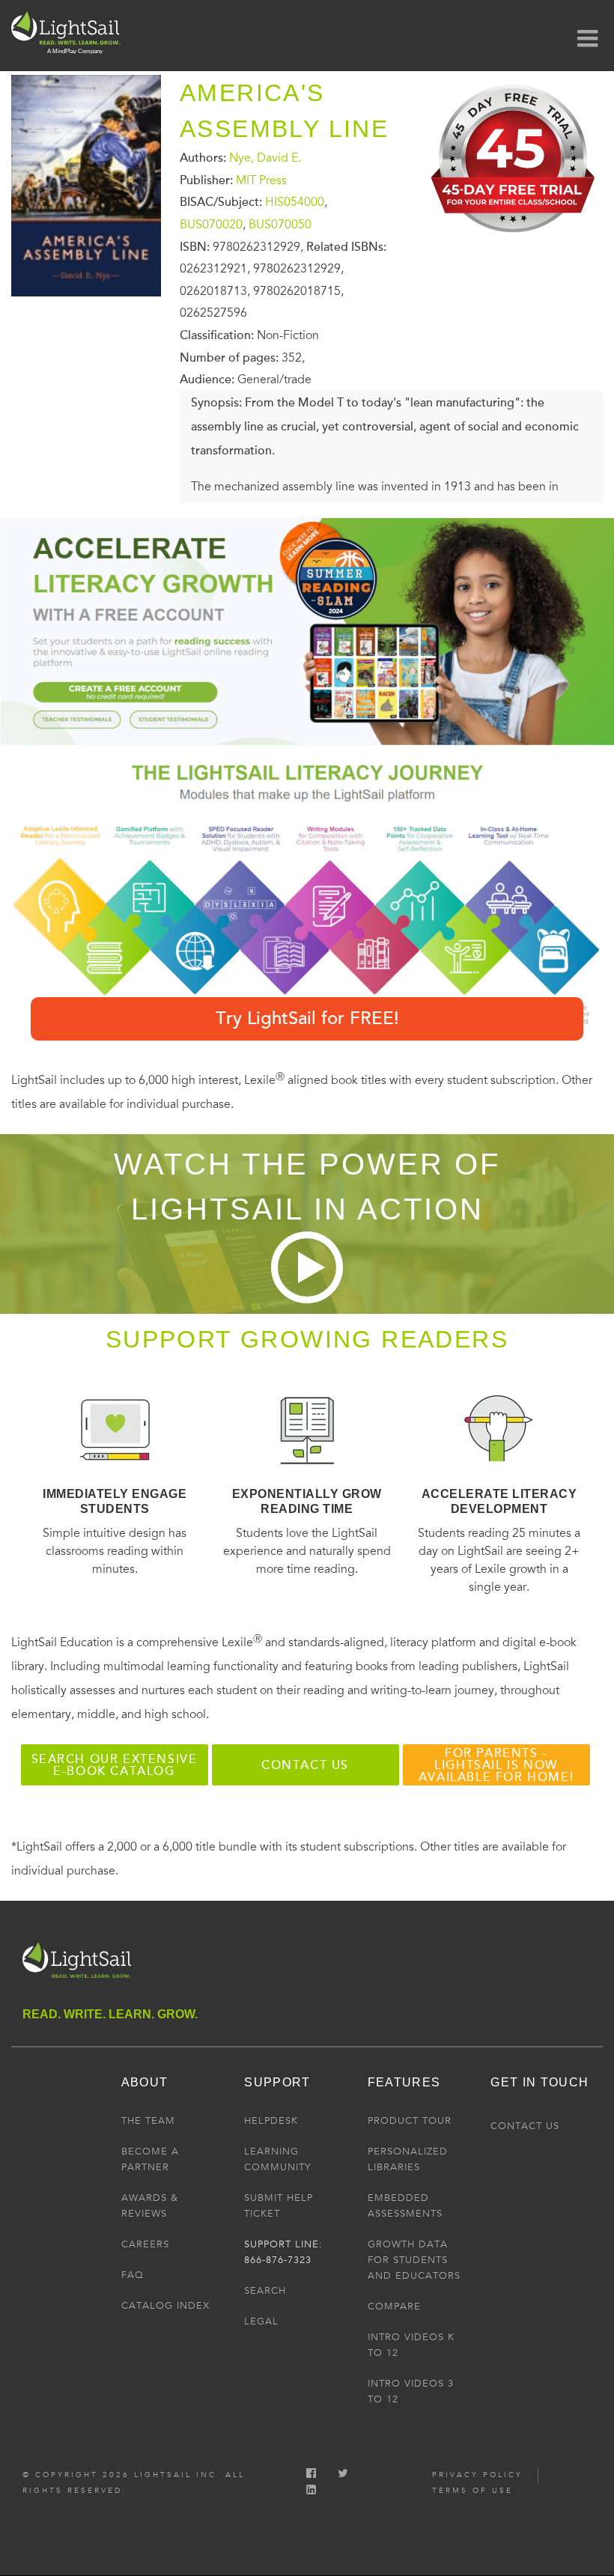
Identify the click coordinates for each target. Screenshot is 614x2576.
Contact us (305, 1765)
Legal (261, 2321)
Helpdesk (271, 2121)
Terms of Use (472, 2491)
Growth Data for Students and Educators (414, 2260)
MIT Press (261, 180)
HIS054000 (295, 202)
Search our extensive (115, 1765)
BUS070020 (211, 225)
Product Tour (410, 2121)
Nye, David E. (265, 158)
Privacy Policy (477, 2475)
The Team (148, 2121)
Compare (394, 2306)
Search (265, 2291)
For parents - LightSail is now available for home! (496, 1765)
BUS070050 (280, 225)
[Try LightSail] (514, 238)
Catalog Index (165, 2306)
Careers (145, 2244)
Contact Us (525, 2126)
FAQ (133, 2275)
